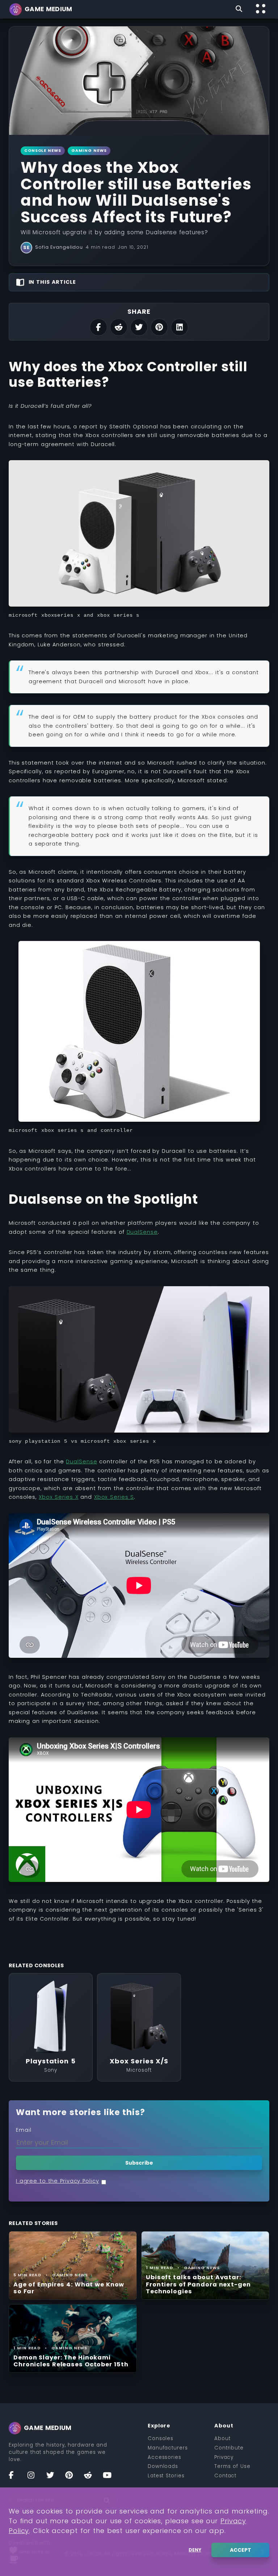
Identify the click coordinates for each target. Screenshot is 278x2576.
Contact (225, 2476)
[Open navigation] (261, 9)
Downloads (163, 2466)
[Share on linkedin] (180, 327)
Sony (51, 2070)
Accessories (165, 2457)
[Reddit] (91, 2478)
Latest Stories (166, 2476)
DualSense (142, 1232)
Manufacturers (168, 2448)
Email (24, 2130)
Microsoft (139, 2070)
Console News (43, 151)
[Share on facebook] (98, 327)
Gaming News (89, 151)
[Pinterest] (72, 2478)
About (222, 2438)
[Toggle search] (239, 9)
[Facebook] (16, 2478)
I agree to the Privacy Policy (58, 2181)
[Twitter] (54, 2478)
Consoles (161, 2438)
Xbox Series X (59, 1497)
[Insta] (35, 2478)
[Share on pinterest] (159, 327)
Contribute (229, 2448)
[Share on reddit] (119, 327)
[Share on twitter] (139, 327)
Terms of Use (232, 2466)
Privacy (224, 2457)
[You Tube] (110, 2478)
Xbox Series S (114, 1497)
